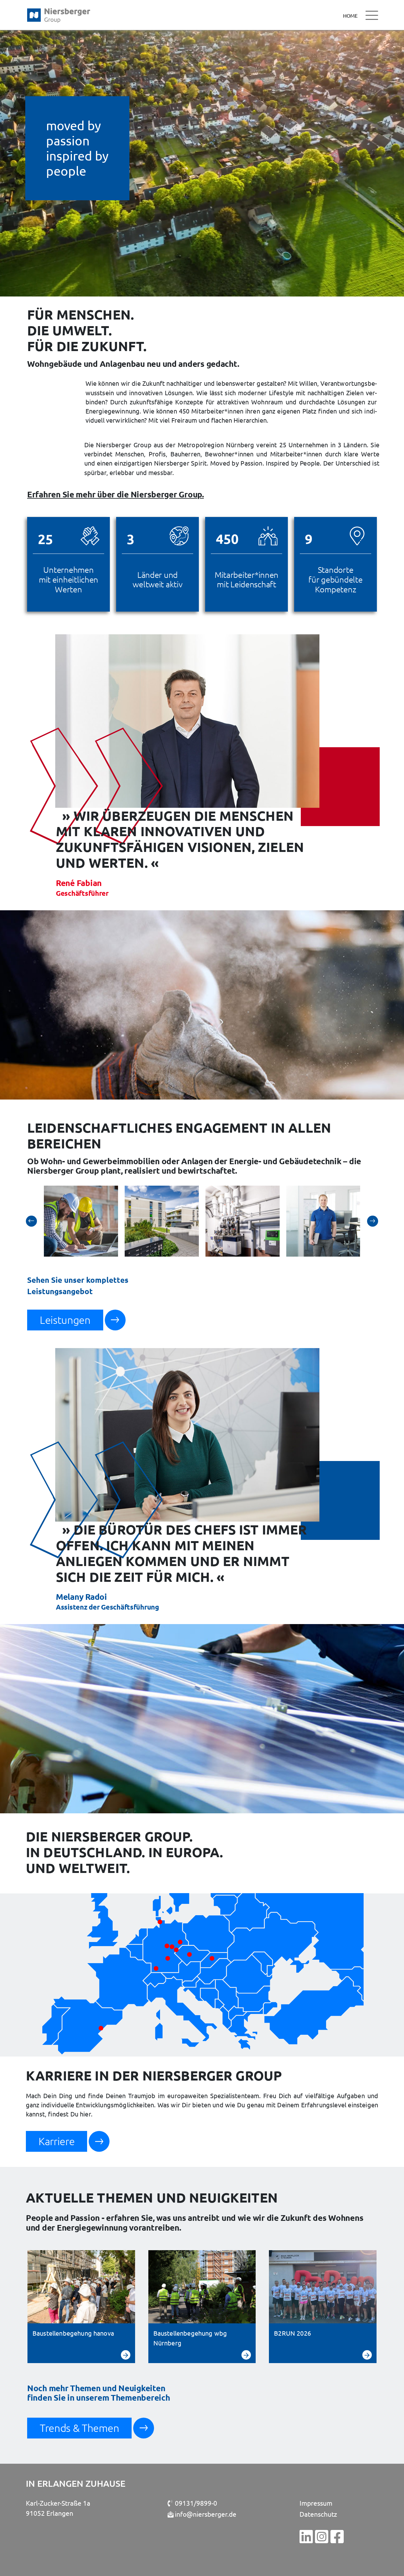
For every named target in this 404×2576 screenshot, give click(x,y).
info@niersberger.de (206, 2514)
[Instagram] (322, 2536)
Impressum (316, 2503)
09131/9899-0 (195, 2503)
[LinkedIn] (306, 2536)
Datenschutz (318, 2514)
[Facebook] (337, 2536)
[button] (31, 1221)
